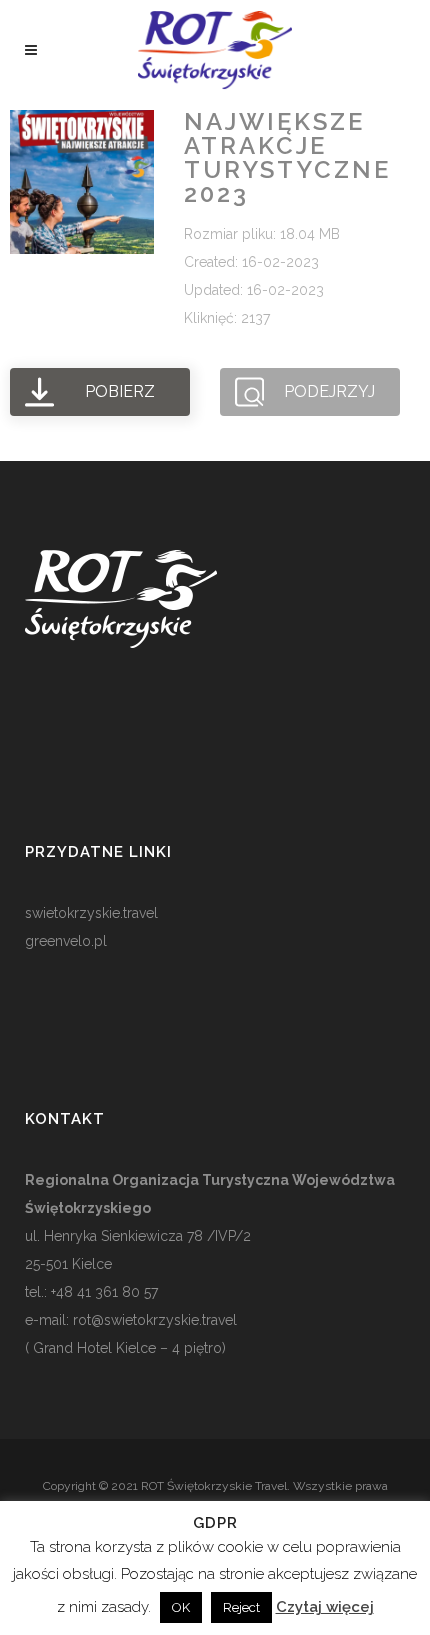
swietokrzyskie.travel (91, 913)
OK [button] (181, 1607)
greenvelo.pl (66, 941)
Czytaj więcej (325, 1607)
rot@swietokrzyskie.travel (153, 1320)
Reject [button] (241, 1607)
